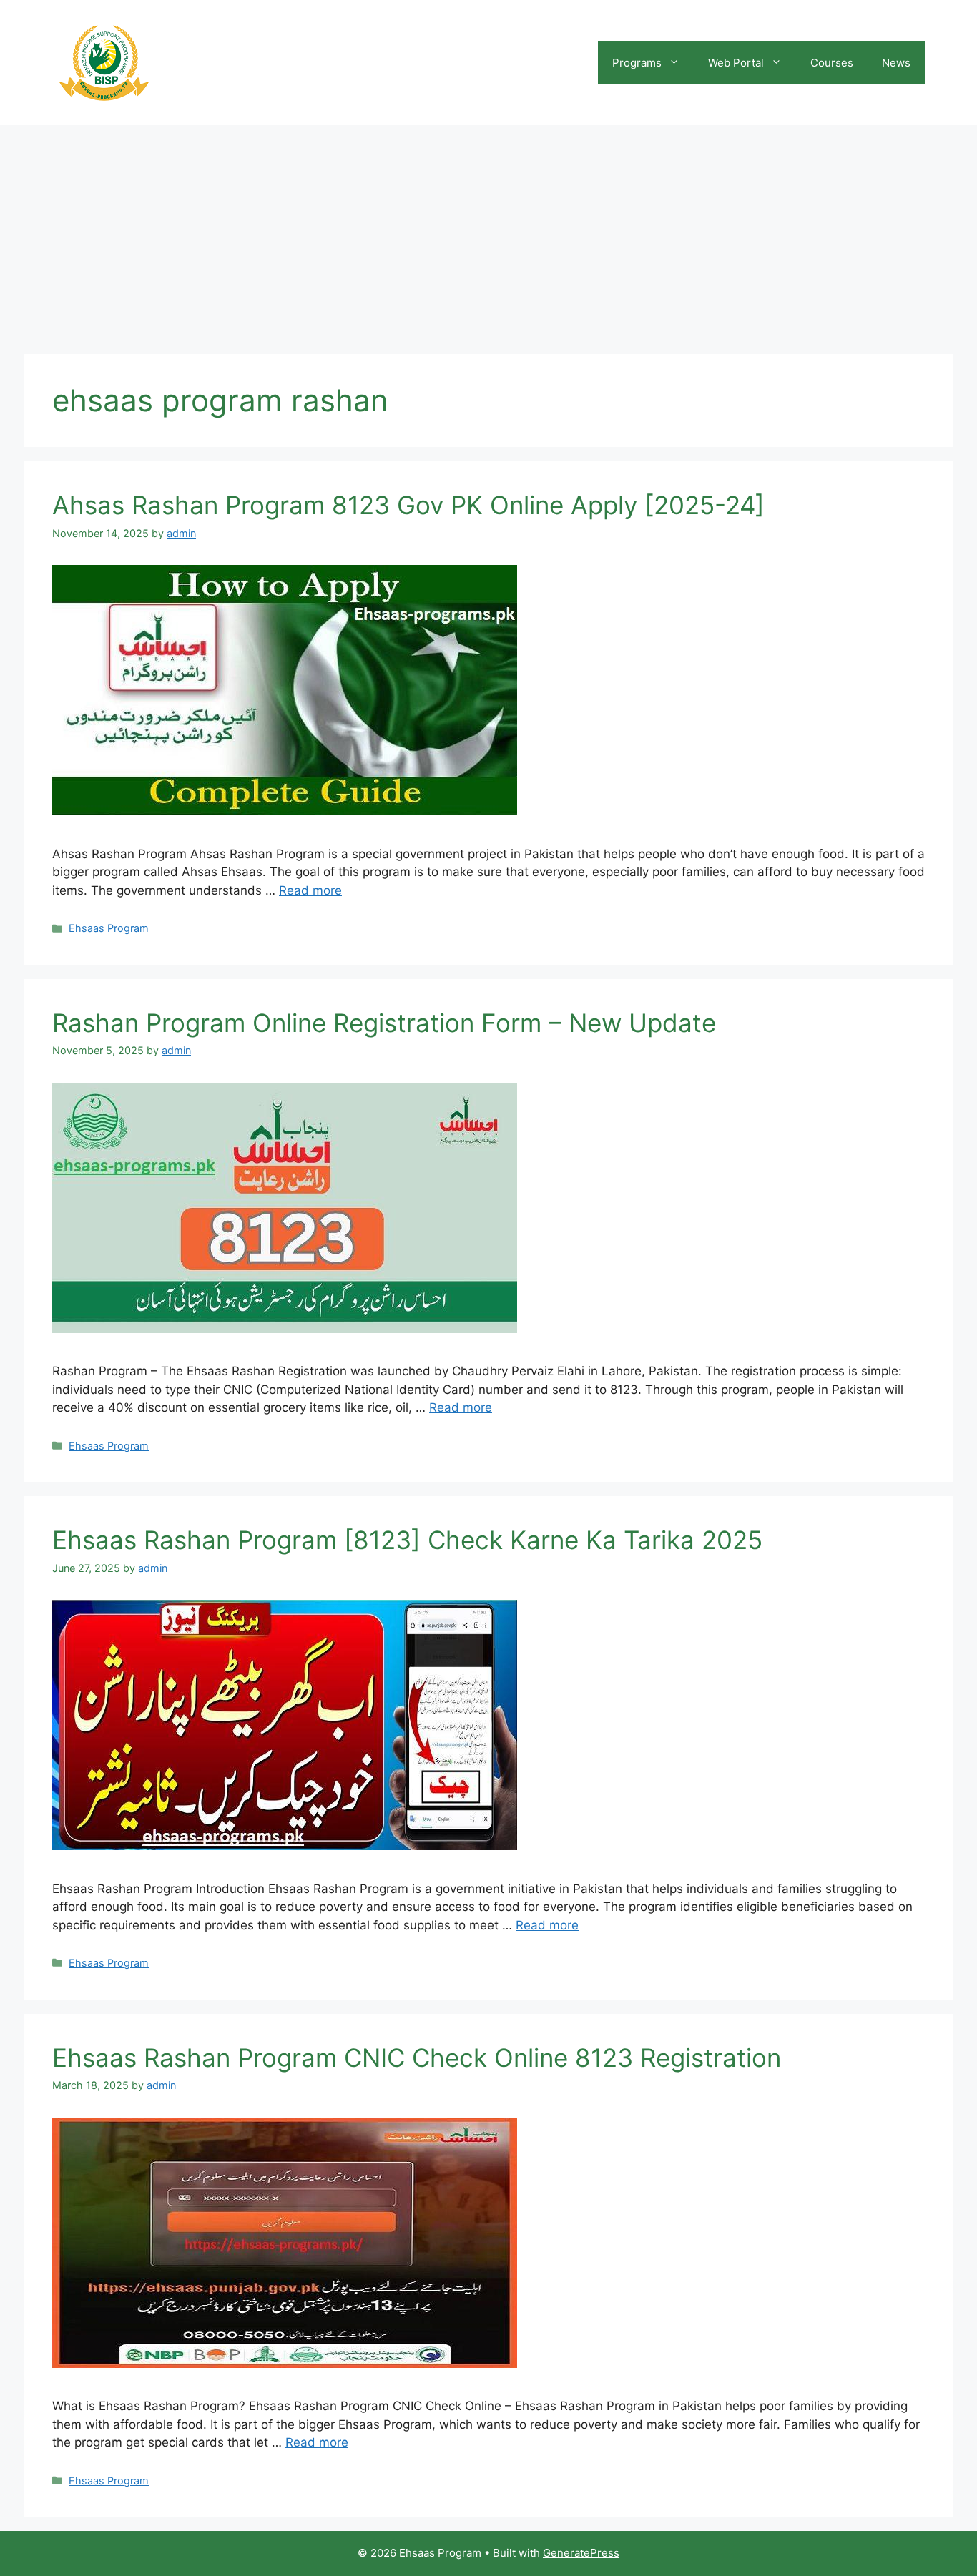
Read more (310, 890)
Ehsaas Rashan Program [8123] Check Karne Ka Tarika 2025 (407, 1540)
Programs (637, 63)
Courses (832, 63)
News (896, 63)
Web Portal (736, 63)
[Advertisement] (488, 232)
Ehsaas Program (109, 928)
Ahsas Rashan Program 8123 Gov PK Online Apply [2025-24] (408, 505)
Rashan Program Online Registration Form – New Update (384, 1023)
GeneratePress (581, 2553)
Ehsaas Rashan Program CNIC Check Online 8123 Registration (417, 2058)
